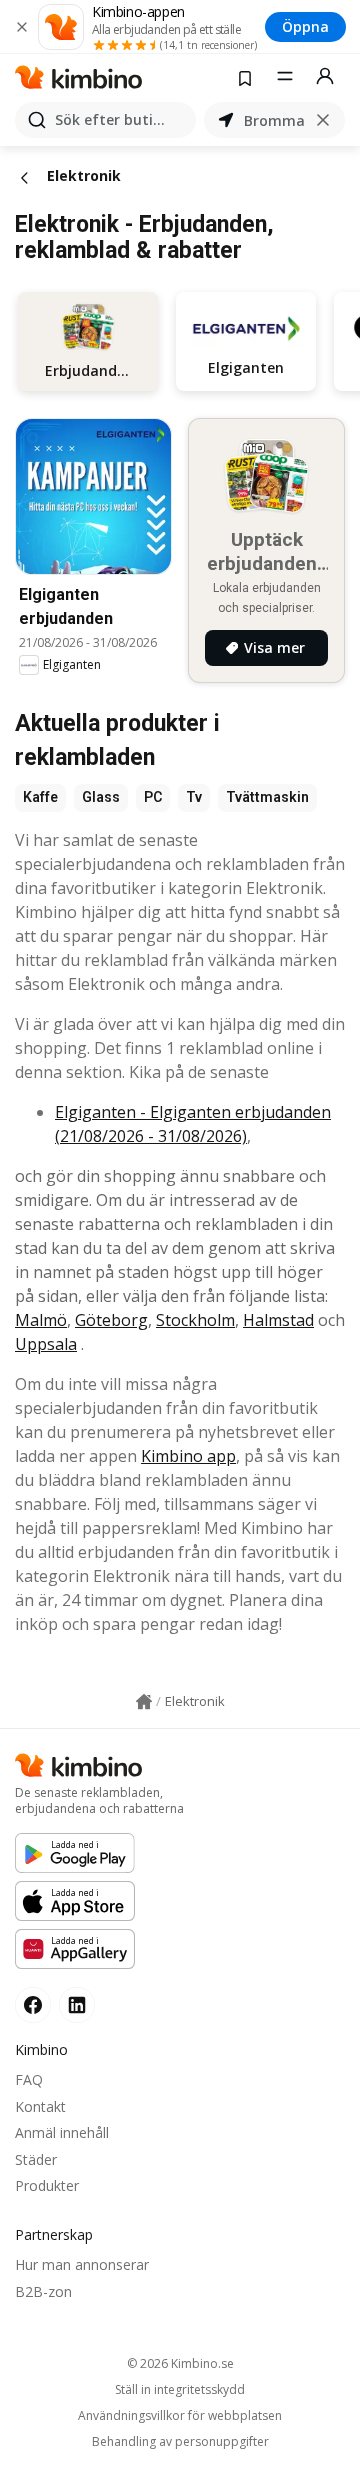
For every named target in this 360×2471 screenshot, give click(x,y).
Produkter (47, 2185)
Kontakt (40, 2106)
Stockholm (195, 1320)
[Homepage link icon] (144, 1702)
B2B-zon (43, 2291)
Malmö (41, 1320)
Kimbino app (188, 1456)
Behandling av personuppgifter (180, 2442)
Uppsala (46, 1344)
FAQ (29, 2079)
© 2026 (180, 2363)
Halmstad (278, 1320)
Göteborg (111, 1320)
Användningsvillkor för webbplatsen (180, 2416)
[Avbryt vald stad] (323, 120)
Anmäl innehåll (62, 2132)
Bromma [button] (274, 120)
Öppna (305, 26)
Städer (36, 2159)
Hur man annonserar (82, 2264)
